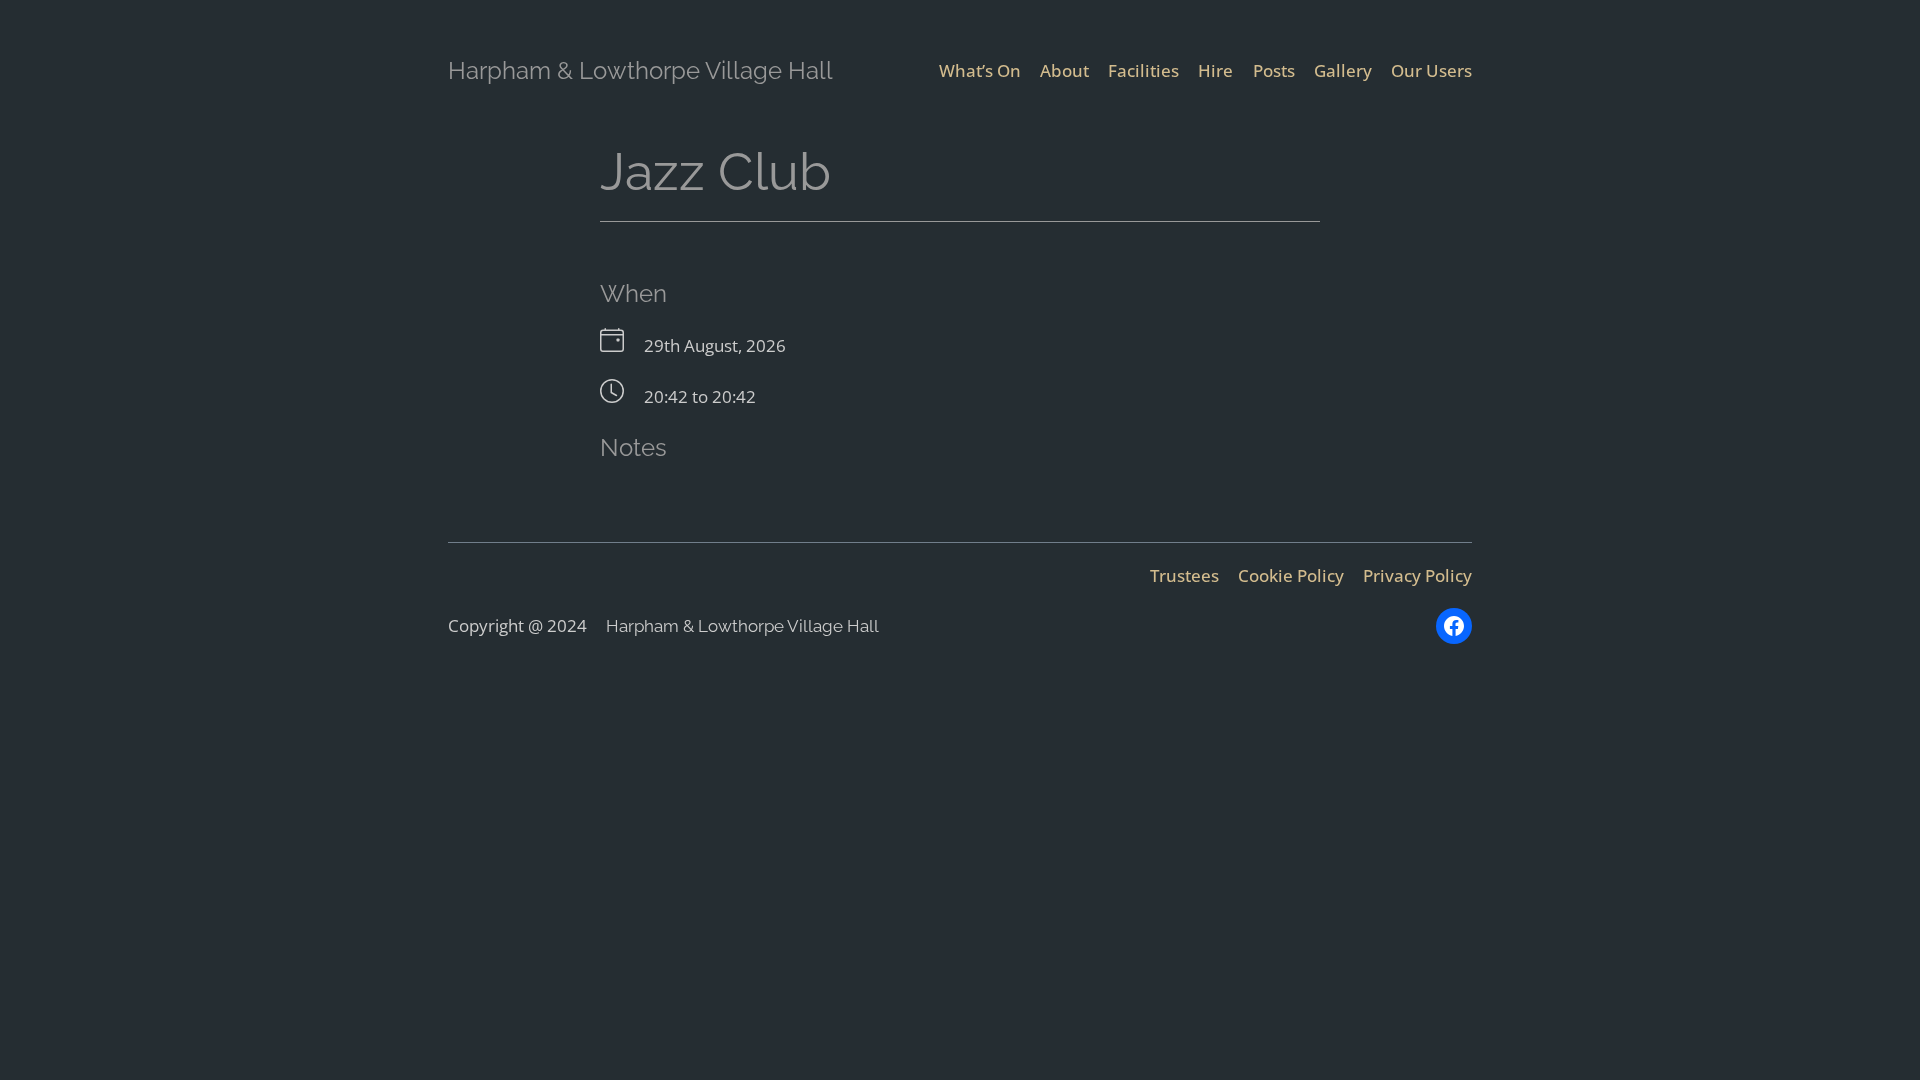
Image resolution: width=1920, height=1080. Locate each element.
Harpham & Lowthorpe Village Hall (640, 70)
